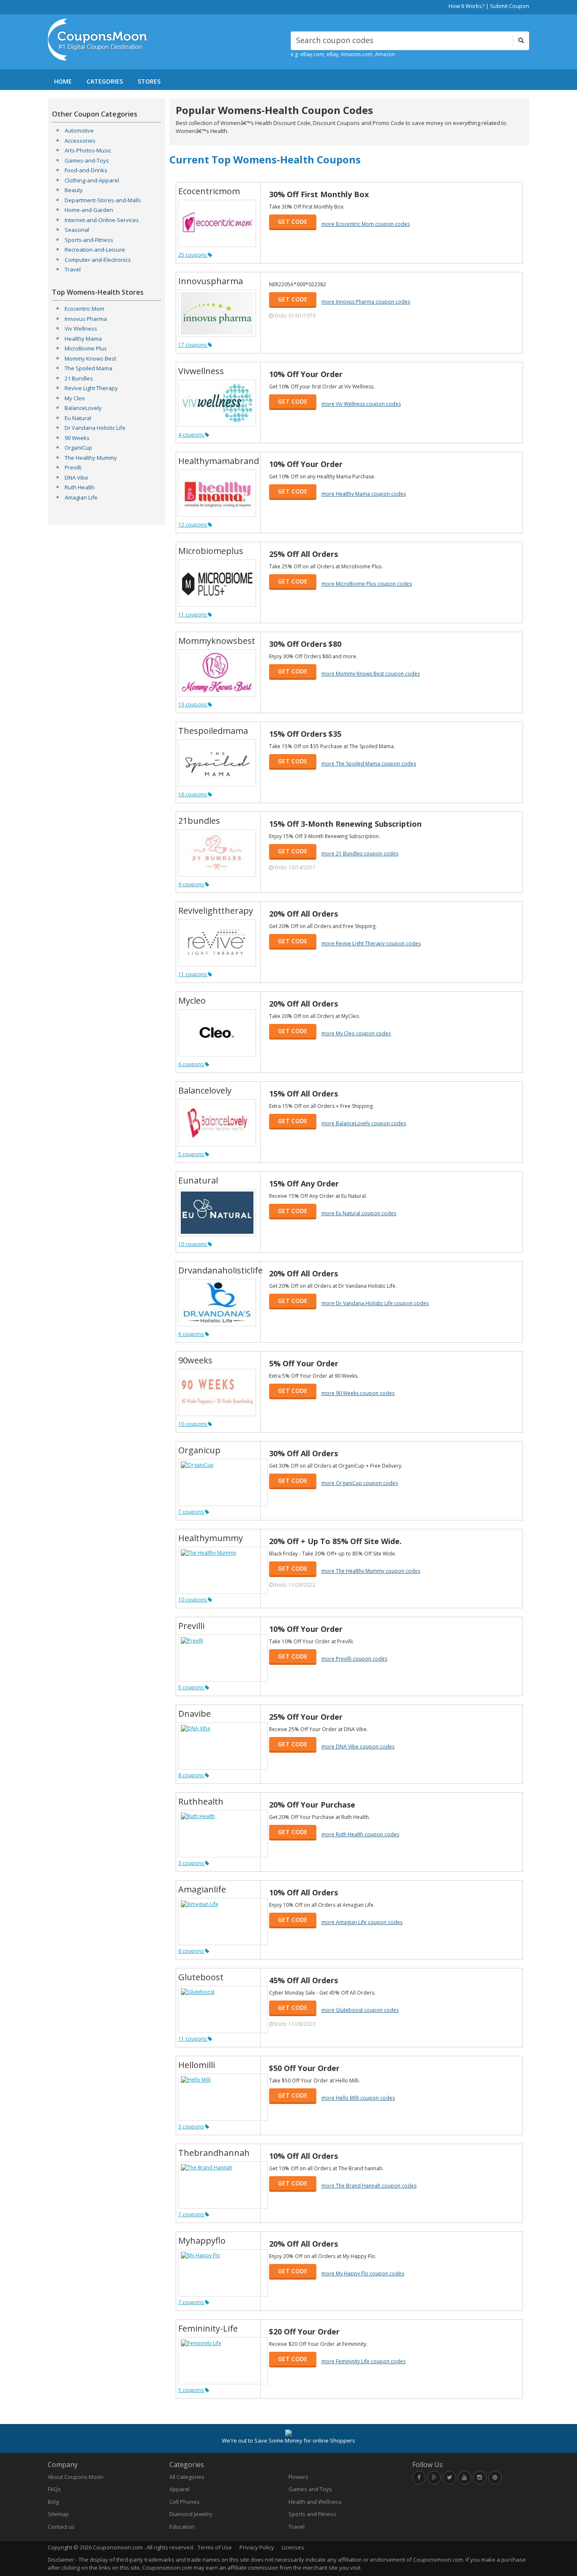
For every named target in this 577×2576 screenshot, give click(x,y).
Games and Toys (310, 2489)
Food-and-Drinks (86, 170)
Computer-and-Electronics (98, 260)
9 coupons (192, 884)
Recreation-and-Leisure (95, 250)
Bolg (53, 2502)
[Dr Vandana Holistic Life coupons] (217, 1303)
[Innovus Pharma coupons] (217, 313)
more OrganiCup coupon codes (360, 1483)
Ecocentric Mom (84, 309)
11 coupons (193, 615)
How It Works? (467, 6)
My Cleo (75, 398)
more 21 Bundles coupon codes (360, 854)
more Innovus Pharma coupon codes (366, 302)
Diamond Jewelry (191, 2514)
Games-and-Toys (87, 160)
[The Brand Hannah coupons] (223, 2185)
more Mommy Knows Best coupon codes (371, 674)
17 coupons (193, 345)
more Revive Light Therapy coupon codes (371, 943)
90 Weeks (77, 438)
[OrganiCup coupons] (223, 1482)
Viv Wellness (81, 328)
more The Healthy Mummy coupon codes (371, 1571)
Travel (73, 269)
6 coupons (192, 1064)
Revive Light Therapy (91, 388)
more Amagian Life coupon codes (362, 1922)
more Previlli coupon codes (354, 1659)
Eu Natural (78, 418)
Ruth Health (80, 487)
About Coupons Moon (76, 2477)
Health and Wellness (315, 2502)
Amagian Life (81, 497)
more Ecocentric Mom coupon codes (366, 224)
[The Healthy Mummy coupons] (223, 1570)
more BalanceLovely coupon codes (364, 1123)
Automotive (79, 130)
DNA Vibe (76, 478)
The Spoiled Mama (88, 368)
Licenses (293, 2547)
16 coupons (193, 794)
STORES (149, 81)
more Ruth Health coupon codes (360, 1834)
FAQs (54, 2489)
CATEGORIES (105, 81)
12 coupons (193, 525)
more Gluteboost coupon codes (360, 2010)
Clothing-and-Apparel (92, 180)
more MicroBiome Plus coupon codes (367, 584)
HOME (63, 81)
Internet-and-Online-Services (102, 220)
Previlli (73, 467)
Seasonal (77, 230)
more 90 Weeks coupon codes (358, 1393)
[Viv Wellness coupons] (217, 403)
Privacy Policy (257, 2547)
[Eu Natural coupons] (217, 1213)
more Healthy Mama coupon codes (364, 494)
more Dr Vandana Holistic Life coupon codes (375, 1303)
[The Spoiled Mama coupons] (217, 763)
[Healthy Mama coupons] (217, 493)
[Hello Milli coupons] (223, 2097)
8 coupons (192, 1775)
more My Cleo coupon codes (356, 1033)
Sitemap (58, 2514)
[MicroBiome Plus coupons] (217, 583)
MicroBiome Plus (86, 348)
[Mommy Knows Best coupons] (217, 673)
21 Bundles (79, 378)
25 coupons (193, 255)
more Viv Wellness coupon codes (361, 404)
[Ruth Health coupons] (223, 1834)
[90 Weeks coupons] (217, 1393)
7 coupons (192, 1512)
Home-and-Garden (89, 210)
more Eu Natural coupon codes (359, 1213)
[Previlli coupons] (223, 1658)
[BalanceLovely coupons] (217, 1123)
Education (182, 2527)
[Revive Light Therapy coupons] (217, 943)
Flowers (298, 2477)
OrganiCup (78, 448)
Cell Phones (185, 2502)
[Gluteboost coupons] (223, 2009)
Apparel (180, 2489)
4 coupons (192, 435)
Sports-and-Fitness (89, 240)
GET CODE (293, 221)
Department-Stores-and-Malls (103, 200)
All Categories (187, 2477)
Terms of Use (215, 2547)
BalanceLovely (83, 408)
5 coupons (192, 1154)
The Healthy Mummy (91, 458)
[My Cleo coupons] (217, 1033)
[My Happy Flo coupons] (223, 2273)
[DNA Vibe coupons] (223, 1746)
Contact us (61, 2527)
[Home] (106, 40)
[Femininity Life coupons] (223, 2361)
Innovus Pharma (86, 319)
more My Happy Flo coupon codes (363, 2273)
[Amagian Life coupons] (223, 1922)
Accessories (80, 141)
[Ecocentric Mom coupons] (217, 223)
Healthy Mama (83, 339)
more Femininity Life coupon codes (363, 2361)
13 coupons (193, 704)
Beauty (74, 190)
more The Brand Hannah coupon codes (369, 2186)
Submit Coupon (510, 6)
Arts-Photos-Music (88, 150)
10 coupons (193, 1244)
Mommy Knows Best (90, 358)
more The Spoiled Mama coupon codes (369, 764)
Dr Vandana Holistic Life (95, 428)
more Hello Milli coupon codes (358, 2098)
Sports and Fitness (312, 2514)
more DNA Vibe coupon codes (358, 1747)
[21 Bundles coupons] (217, 853)
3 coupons (192, 1863)
